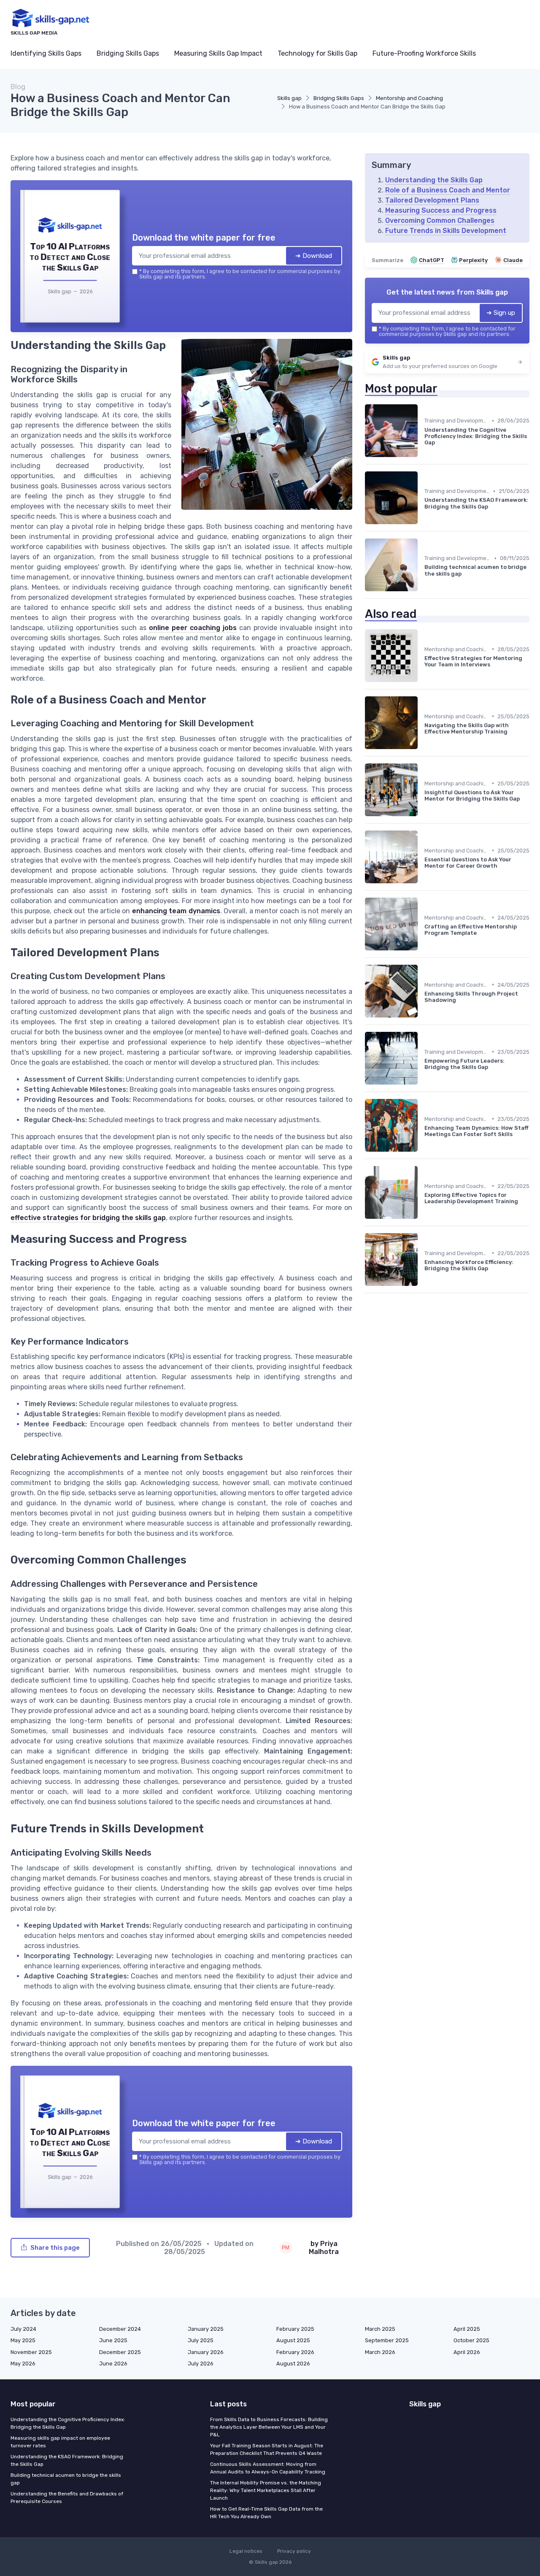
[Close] (423, 1225)
